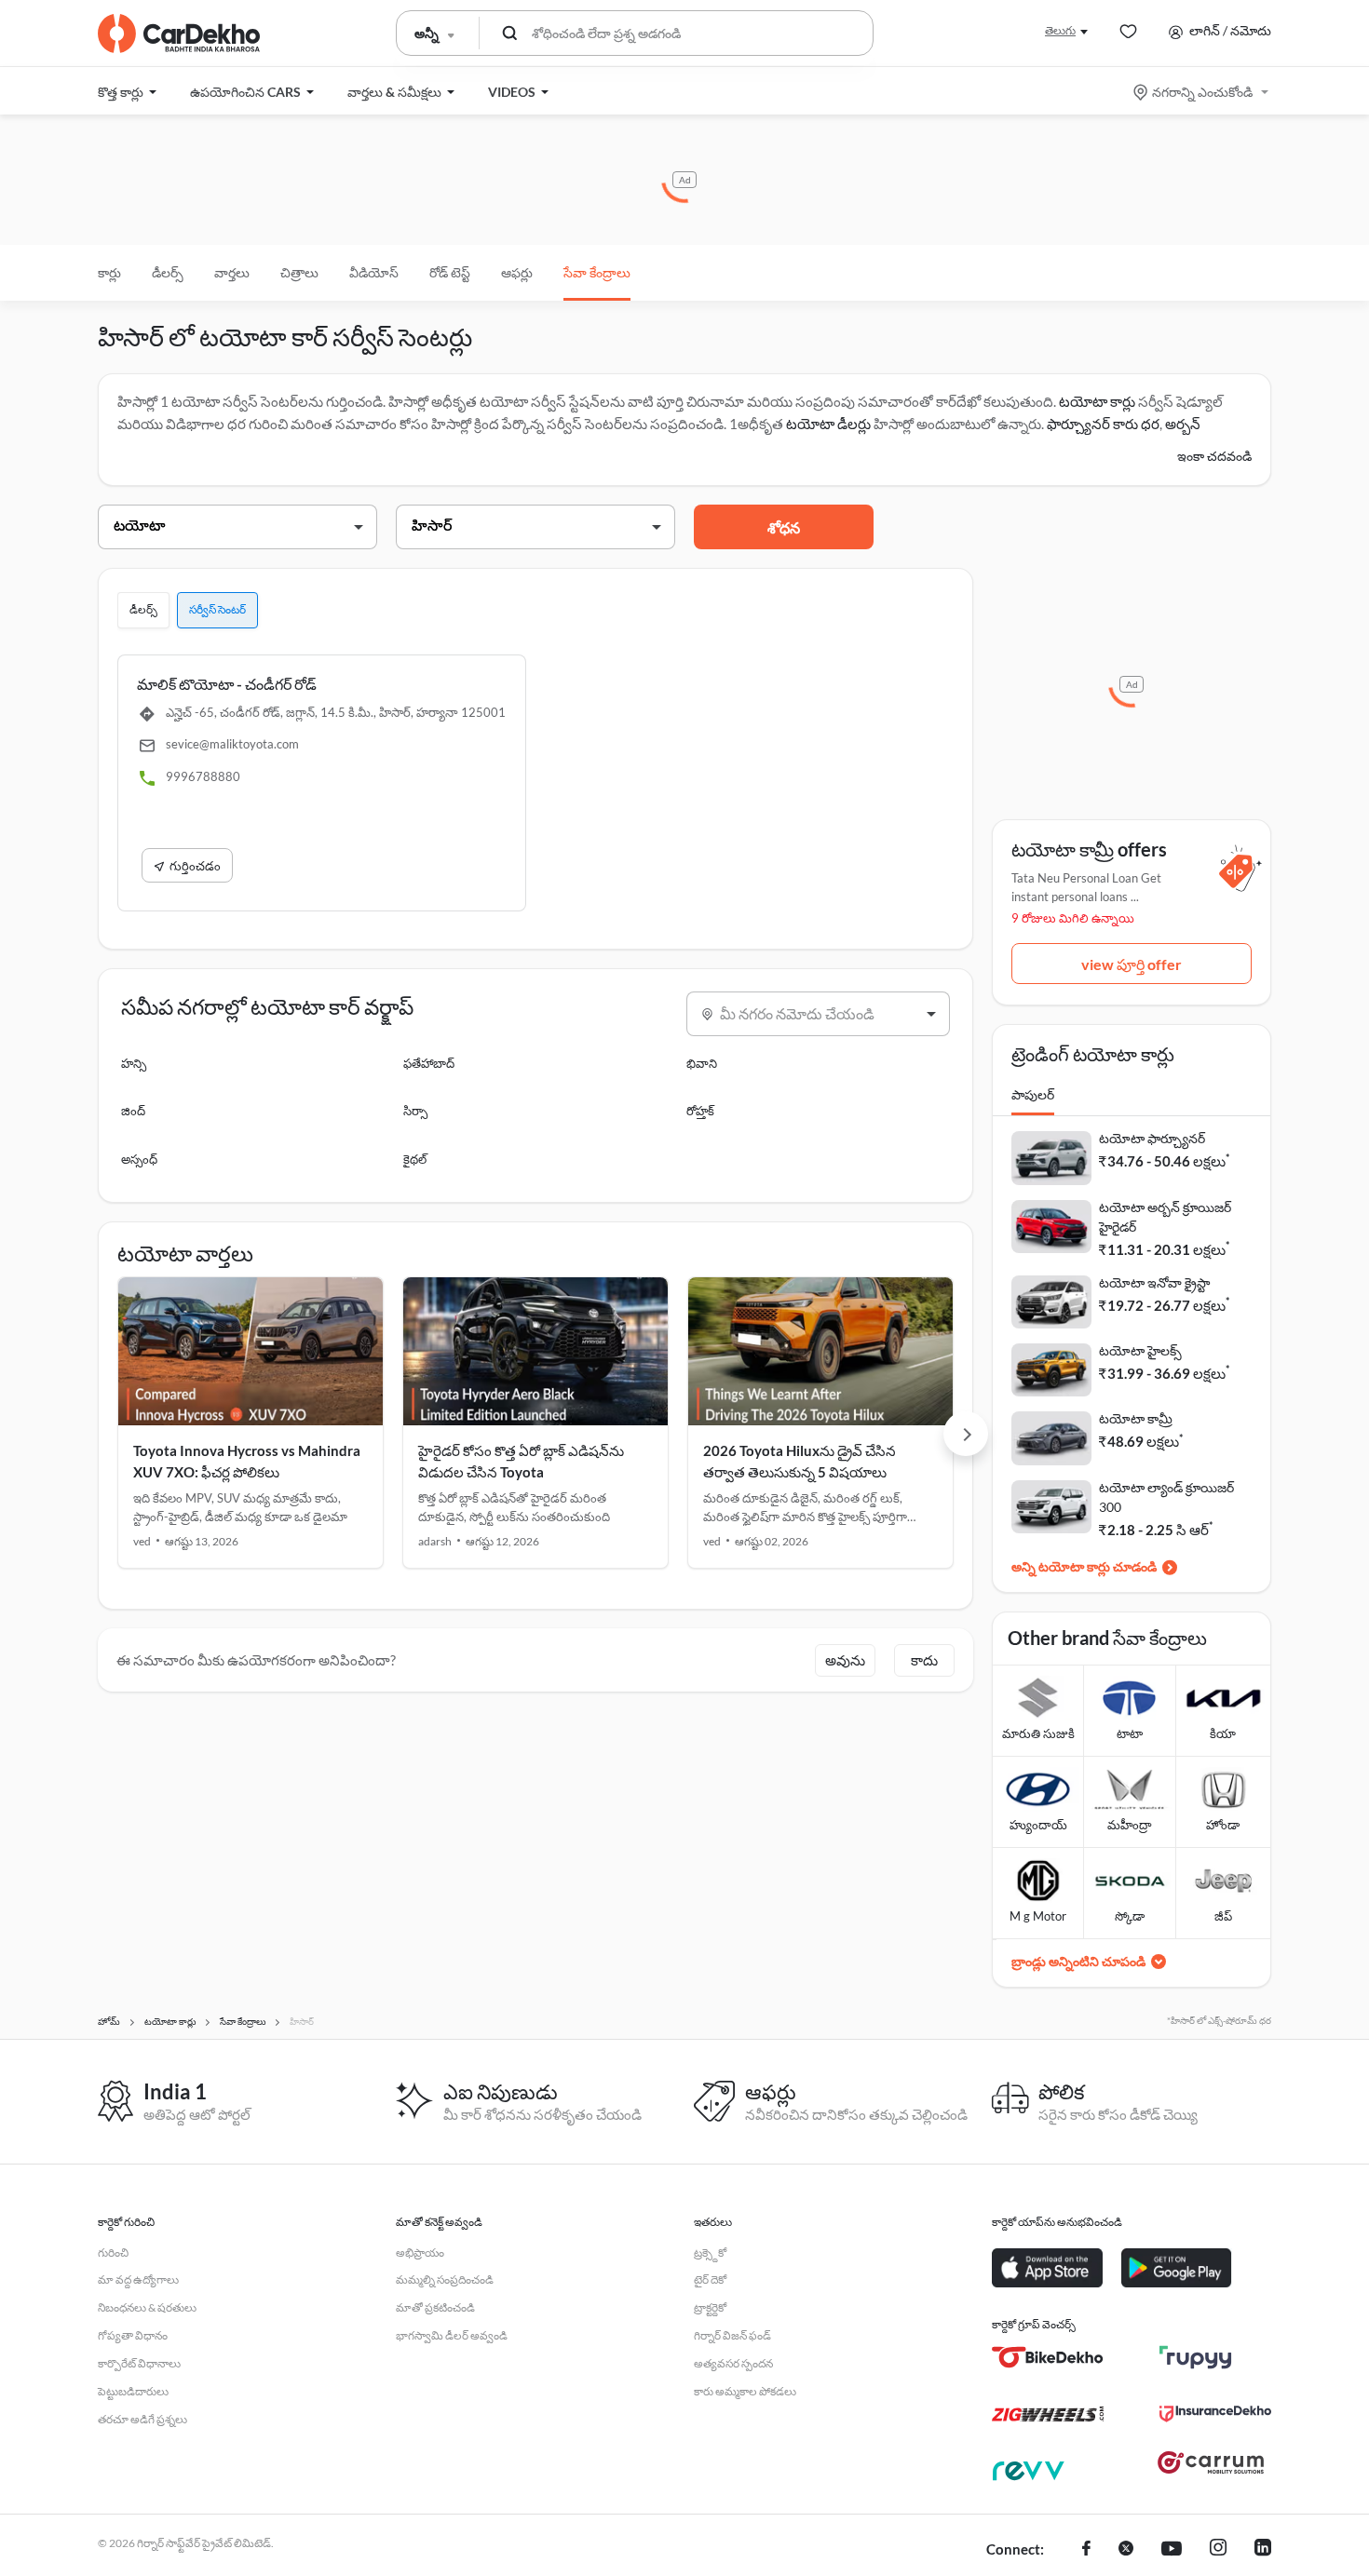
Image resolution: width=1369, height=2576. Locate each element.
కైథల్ (415, 1159)
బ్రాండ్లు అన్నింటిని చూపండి (1078, 1961)
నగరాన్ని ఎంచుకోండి (1202, 92)
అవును (845, 1660)
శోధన (784, 527)
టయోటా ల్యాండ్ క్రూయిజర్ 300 (1166, 1497)
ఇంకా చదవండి (1214, 456)
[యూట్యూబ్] (1172, 2550)
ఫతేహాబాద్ (429, 1063)
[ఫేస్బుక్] (1086, 2550)
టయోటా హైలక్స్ (1140, 1350)
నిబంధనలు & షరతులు (147, 2307)
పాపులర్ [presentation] (1033, 1094)
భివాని (702, 1063)
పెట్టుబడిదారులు (133, 2391)
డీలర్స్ (168, 272)
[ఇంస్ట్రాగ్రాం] (1218, 2550)
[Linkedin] (1263, 2550)
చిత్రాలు (299, 272)
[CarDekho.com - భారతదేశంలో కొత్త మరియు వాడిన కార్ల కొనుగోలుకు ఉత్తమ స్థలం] (179, 34)
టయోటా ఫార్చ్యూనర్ (1152, 1138)
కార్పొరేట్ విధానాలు (139, 2363)
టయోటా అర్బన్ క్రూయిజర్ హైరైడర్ (1165, 1217)
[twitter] (1126, 2550)
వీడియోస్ (374, 272)
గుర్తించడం (195, 866)
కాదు (924, 1660)
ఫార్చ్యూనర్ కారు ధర (1103, 424)
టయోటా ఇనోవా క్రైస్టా (1154, 1282)
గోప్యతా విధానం (133, 2335)
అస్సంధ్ (139, 1159)
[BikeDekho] (1048, 2357)
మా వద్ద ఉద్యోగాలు (138, 2279)
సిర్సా (415, 1111)
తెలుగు (1060, 30)
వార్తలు (232, 272)
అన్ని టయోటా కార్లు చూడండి (1084, 1566)
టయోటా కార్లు (1097, 401)
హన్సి (134, 1063)
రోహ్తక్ (700, 1111)
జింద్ (133, 1111)
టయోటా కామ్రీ (1136, 1418)
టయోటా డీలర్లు (830, 424)
